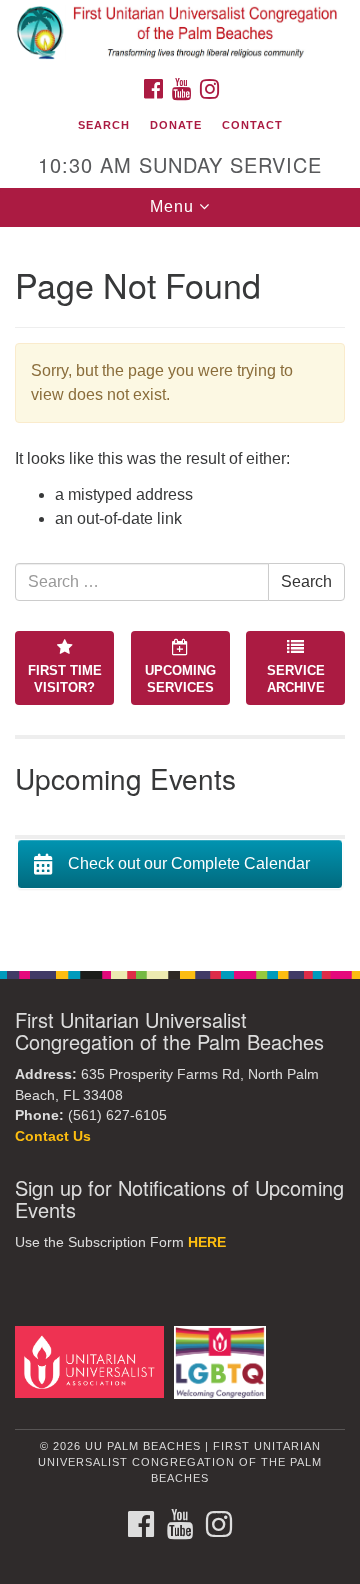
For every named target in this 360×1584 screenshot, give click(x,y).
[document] (180, 588)
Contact (252, 125)
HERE (207, 1242)
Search (104, 125)
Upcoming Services (180, 679)
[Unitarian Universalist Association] (92, 1361)
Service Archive (296, 679)
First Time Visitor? (65, 679)
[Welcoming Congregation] (223, 1361)
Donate (176, 125)
